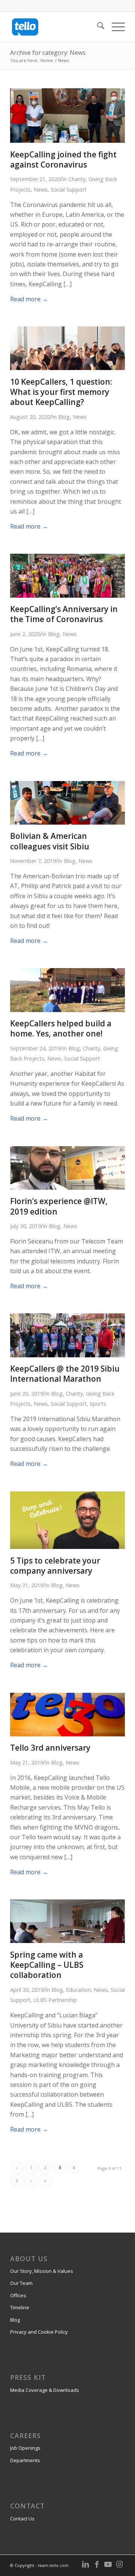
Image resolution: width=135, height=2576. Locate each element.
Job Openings (25, 2448)
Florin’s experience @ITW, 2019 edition (59, 1206)
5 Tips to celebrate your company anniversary (55, 1566)
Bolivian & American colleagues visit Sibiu (50, 841)
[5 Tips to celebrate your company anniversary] (67, 1547)
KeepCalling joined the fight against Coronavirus (63, 159)
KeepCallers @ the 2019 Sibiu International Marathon (65, 1374)
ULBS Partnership (55, 2000)
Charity (77, 179)
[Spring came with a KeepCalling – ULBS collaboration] (67, 1941)
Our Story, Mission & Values (42, 2271)
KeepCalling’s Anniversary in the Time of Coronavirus (64, 614)
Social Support (69, 190)
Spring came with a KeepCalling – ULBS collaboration (47, 1965)
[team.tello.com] (56, 27)
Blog (64, 417)
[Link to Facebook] (97, 2564)
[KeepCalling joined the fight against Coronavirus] (67, 141)
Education (78, 1990)
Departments (25, 2460)
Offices (18, 2295)
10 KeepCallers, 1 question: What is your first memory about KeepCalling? (61, 392)
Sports (98, 1404)
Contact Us (22, 2519)
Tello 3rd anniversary (50, 1748)
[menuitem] (97, 27)
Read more (29, 299)
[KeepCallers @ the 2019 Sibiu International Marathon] (67, 1355)
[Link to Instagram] (119, 2564)
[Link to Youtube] (108, 2564)
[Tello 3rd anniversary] (67, 1734)
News (41, 190)
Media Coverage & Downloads (45, 2390)
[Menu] (115, 27)
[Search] (97, 27)
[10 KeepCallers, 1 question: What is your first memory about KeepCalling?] (67, 368)
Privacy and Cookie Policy (39, 2332)
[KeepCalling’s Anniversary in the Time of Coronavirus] (67, 595)
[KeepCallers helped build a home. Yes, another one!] (67, 1010)
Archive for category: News (48, 53)
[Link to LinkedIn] (85, 2564)
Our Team (21, 2283)
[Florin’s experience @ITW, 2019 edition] (67, 1188)
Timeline (20, 2307)
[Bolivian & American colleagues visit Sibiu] (67, 822)
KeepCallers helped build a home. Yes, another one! (61, 1028)
